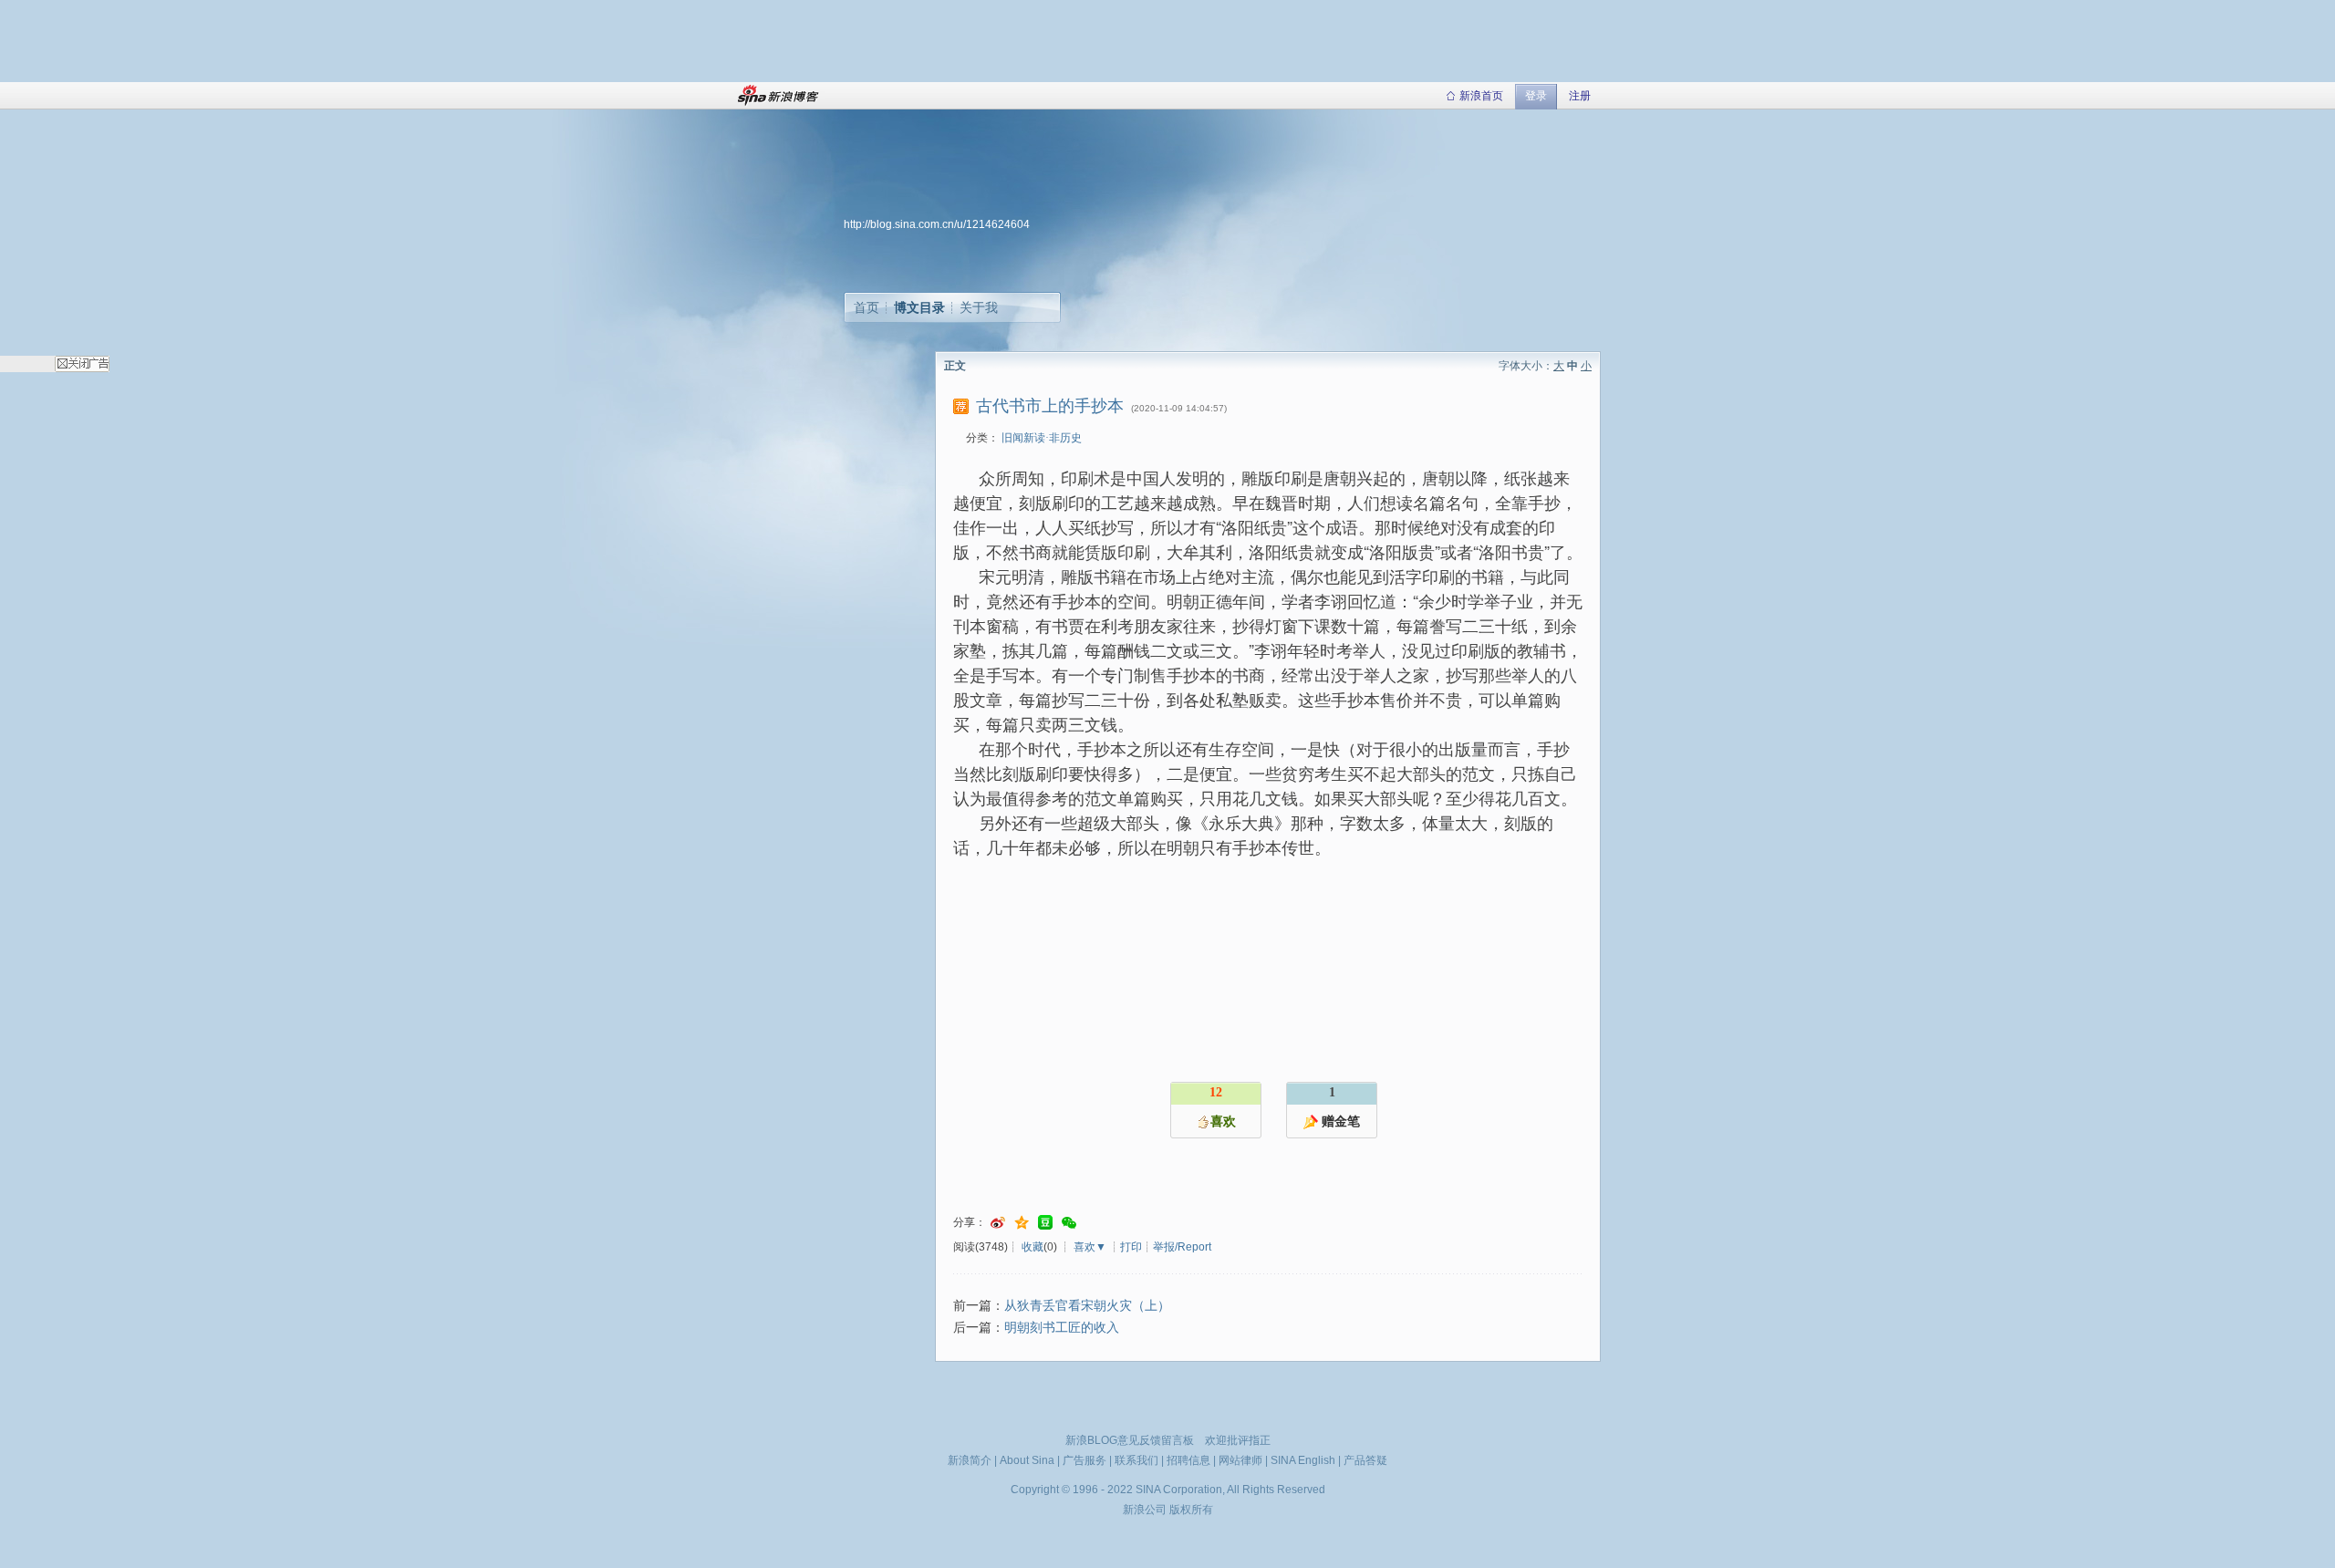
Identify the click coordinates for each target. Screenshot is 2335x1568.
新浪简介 (970, 1460)
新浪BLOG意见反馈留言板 (1130, 1440)
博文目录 (919, 307)
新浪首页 (1481, 96)
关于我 (979, 307)
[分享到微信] (1069, 1223)
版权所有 (1191, 1510)
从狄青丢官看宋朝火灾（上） (1087, 1306)
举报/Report (1182, 1247)
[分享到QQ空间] (1022, 1223)
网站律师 (1240, 1460)
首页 (867, 307)
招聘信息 (1188, 1460)
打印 (1131, 1247)
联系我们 (1136, 1460)
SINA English (1303, 1460)
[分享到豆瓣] (1045, 1223)
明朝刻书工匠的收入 (1062, 1328)
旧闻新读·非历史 (1042, 438)
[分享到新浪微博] (998, 1223)
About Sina (1027, 1460)
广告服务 (1084, 1460)
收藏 (1033, 1247)
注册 (1580, 96)
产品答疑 (1365, 1460)
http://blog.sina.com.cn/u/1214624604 (937, 224)
